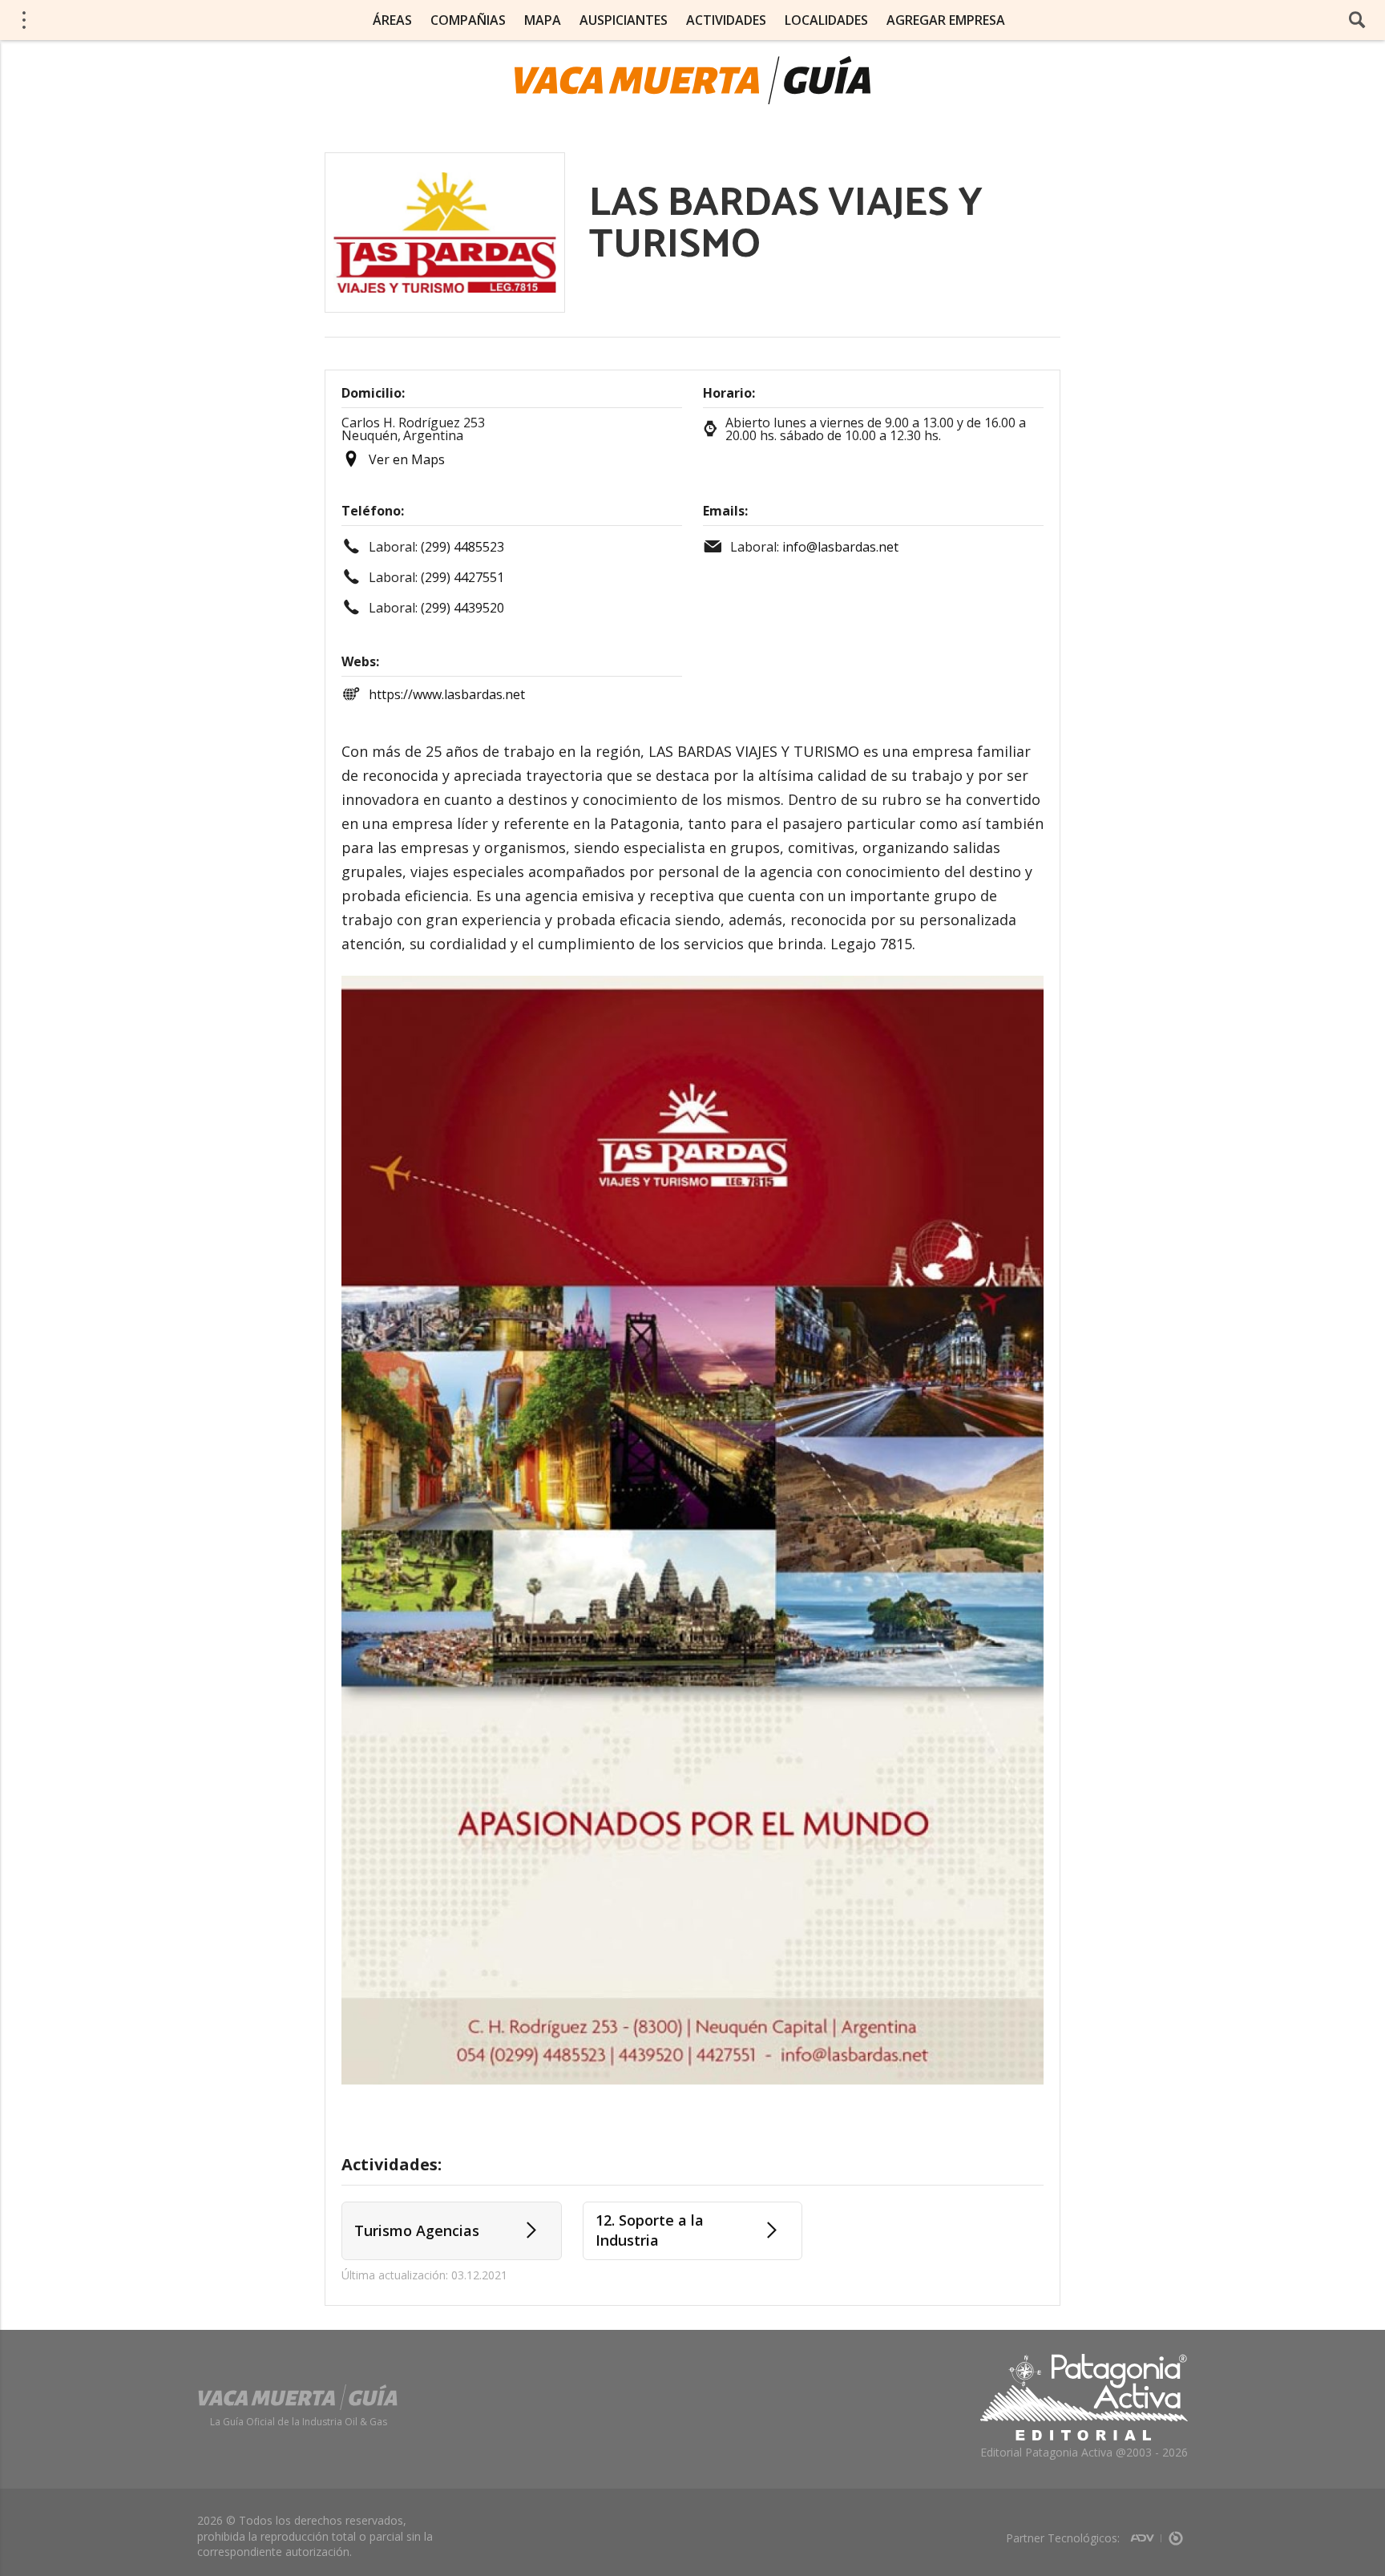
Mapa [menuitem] (543, 20)
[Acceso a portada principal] (137, 19)
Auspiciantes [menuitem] (624, 20)
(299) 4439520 (462, 608)
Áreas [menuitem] (392, 20)
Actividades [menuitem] (726, 20)
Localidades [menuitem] (826, 20)
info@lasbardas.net (840, 547)
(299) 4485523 (462, 547)
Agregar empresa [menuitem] (946, 20)
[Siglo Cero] (1176, 2533)
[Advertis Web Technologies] (1146, 2533)
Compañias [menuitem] (468, 20)
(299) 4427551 (462, 577)
